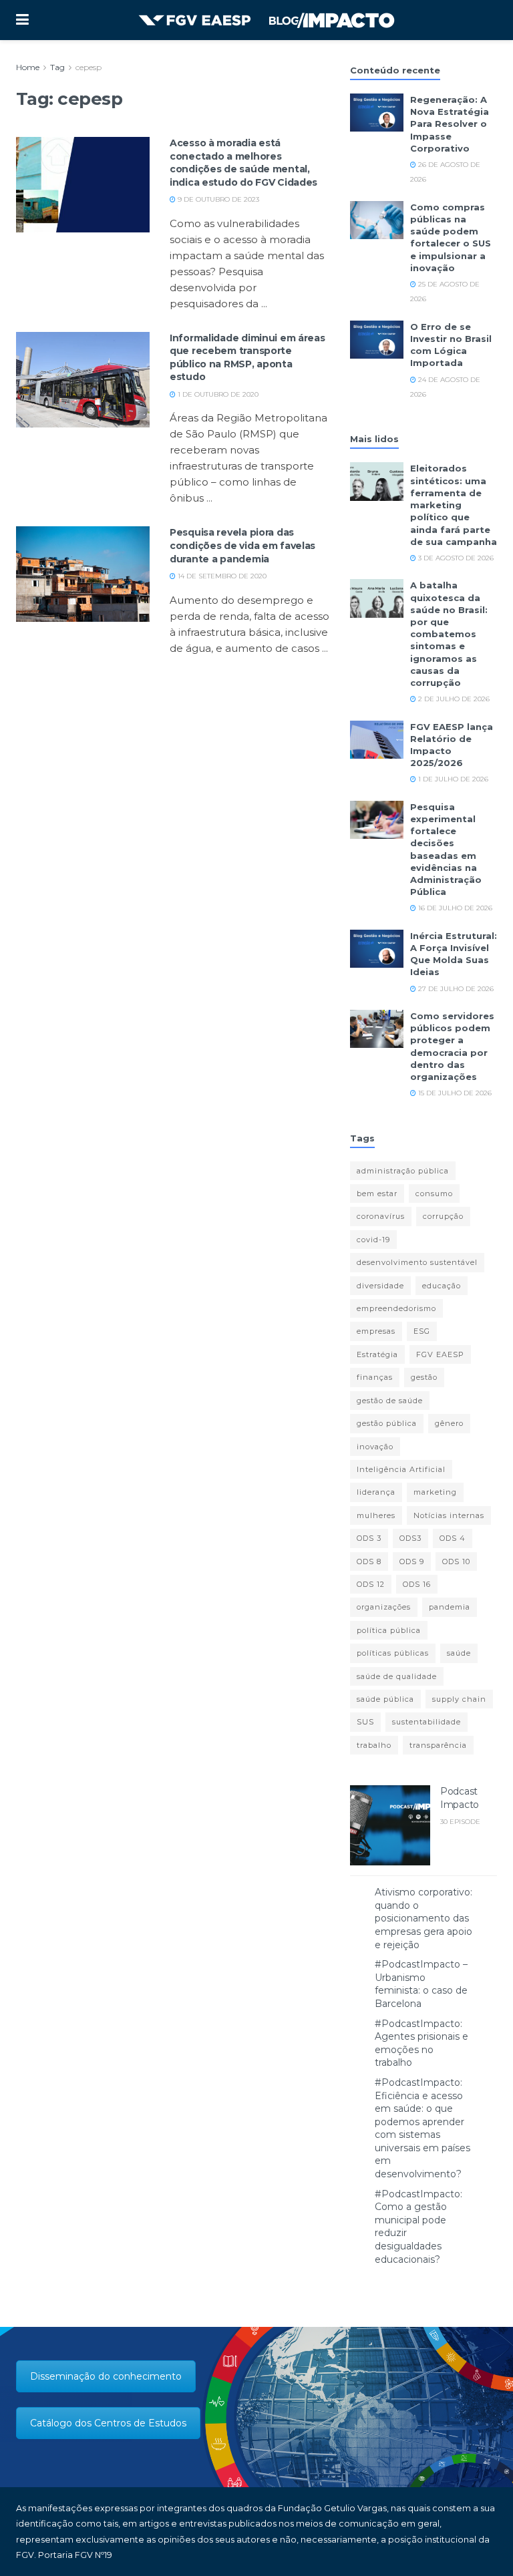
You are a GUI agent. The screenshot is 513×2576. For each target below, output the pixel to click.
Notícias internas (449, 1515)
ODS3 (410, 1538)
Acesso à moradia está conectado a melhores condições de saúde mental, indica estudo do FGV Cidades (243, 163)
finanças (375, 1377)
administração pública (403, 1171)
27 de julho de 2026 (455, 989)
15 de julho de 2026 (454, 1093)
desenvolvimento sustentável (417, 1262)
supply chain (459, 1699)
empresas (376, 1331)
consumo (434, 1193)
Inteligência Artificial (401, 1469)
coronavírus (381, 1216)
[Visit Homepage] (267, 20)
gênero (449, 1423)
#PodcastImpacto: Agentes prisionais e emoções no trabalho (421, 2043)
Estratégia (377, 1354)
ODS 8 (369, 1561)
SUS (365, 1722)
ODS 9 (412, 1561)
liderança (376, 1492)
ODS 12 (371, 1584)
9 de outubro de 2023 (217, 199)
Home (28, 67)
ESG (422, 1331)
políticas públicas (393, 1653)
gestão (424, 1377)
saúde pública (385, 1699)
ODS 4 (453, 1538)
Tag (57, 67)
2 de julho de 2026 (453, 699)
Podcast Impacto (460, 1798)
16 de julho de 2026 (454, 908)
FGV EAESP (440, 1354)
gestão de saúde (390, 1401)
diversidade (380, 1286)
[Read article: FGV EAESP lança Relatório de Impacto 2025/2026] (377, 740)
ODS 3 (369, 1538)
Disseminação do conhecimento (106, 2376)
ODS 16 (417, 1584)
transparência (438, 1745)
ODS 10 (456, 1561)
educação (442, 1286)
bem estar (377, 1193)
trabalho (374, 1745)
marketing (435, 1492)
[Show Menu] (22, 20)
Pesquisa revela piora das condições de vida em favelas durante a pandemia (242, 545)
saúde (459, 1653)
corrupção (443, 1216)
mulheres (376, 1515)
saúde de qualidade (397, 1676)
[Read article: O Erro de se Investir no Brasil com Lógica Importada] (377, 340)
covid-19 (373, 1240)
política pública (389, 1630)
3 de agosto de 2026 (455, 558)
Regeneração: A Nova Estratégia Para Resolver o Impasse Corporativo (450, 124)
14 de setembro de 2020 (221, 576)
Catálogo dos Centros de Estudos (108, 2423)
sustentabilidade (426, 1722)
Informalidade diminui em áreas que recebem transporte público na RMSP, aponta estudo (247, 358)
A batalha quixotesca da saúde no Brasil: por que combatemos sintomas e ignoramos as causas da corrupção (449, 634)
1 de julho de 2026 (452, 779)
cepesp (89, 67)
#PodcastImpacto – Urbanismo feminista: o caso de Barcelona (421, 1984)
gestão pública (387, 1423)
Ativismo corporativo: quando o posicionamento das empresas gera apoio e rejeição (423, 1918)
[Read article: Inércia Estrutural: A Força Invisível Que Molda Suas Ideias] (377, 949)
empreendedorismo (396, 1308)
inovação (375, 1447)
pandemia (450, 1607)
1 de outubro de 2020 (217, 394)
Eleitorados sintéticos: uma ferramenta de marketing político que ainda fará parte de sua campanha (454, 505)
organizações (384, 1607)
